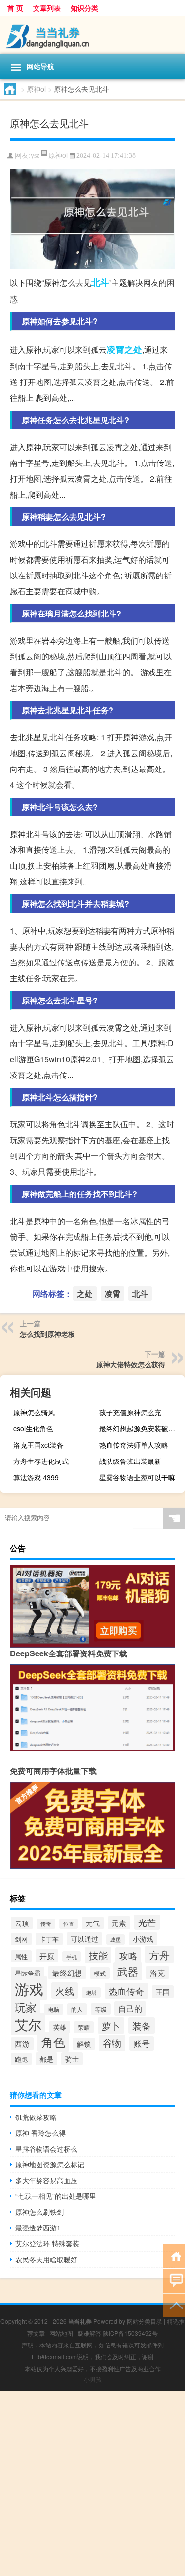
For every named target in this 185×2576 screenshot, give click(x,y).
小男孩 (93, 2379)
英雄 (60, 2027)
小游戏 (143, 1939)
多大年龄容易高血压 (46, 2180)
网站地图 (61, 2333)
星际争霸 (28, 1973)
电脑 (54, 2009)
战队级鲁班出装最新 (130, 1461)
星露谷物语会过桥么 (46, 2149)
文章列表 (47, 8)
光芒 (147, 1922)
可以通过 (84, 1939)
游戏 (29, 1988)
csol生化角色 (33, 1428)
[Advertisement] (92, 2483)
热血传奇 (126, 1991)
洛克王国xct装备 (38, 1445)
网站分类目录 (145, 2321)
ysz (35, 156)
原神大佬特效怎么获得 (131, 1364)
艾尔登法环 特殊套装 (47, 2243)
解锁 (84, 2044)
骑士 (72, 2059)
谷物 (112, 2043)
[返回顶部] (174, 2305)
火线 (65, 1990)
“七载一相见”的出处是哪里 (56, 2196)
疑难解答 (89, 2333)
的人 (77, 2009)
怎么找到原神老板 (47, 1334)
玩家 (26, 2007)
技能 (98, 1955)
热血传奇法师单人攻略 (134, 1445)
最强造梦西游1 (38, 2228)
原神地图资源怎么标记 (50, 2164)
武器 (128, 1971)
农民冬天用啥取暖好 (46, 2259)
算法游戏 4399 (36, 1477)
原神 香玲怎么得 (40, 2133)
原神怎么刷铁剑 (39, 2212)
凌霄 (115, 349)
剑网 (21, 1939)
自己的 (130, 2009)
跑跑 (21, 2059)
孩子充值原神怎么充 (130, 1412)
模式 (100, 1973)
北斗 (100, 282)
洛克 (157, 1973)
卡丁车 (49, 1939)
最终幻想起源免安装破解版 (141, 1428)
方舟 (159, 1955)
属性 (21, 1956)
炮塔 (91, 1992)
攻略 (128, 1955)
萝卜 (111, 2025)
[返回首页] (174, 2255)
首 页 (15, 8)
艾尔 (28, 2024)
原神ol (36, 89)
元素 (119, 1923)
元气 (93, 1923)
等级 (101, 2009)
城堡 (115, 1940)
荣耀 (84, 2027)
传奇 (46, 1924)
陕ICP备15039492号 (130, 2333)
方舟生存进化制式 (41, 1461)
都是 (46, 2059)
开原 (47, 1956)
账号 (142, 2043)
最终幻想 (67, 1973)
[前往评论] (174, 2280)
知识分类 (84, 8)
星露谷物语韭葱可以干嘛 (137, 1477)
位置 (69, 1924)
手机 (72, 1957)
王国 (163, 1992)
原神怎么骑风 (34, 1412)
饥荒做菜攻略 (36, 2117)
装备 (142, 2025)
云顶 (22, 1923)
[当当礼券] (92, 35)
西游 (22, 2044)
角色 (53, 2042)
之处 (133, 349)
